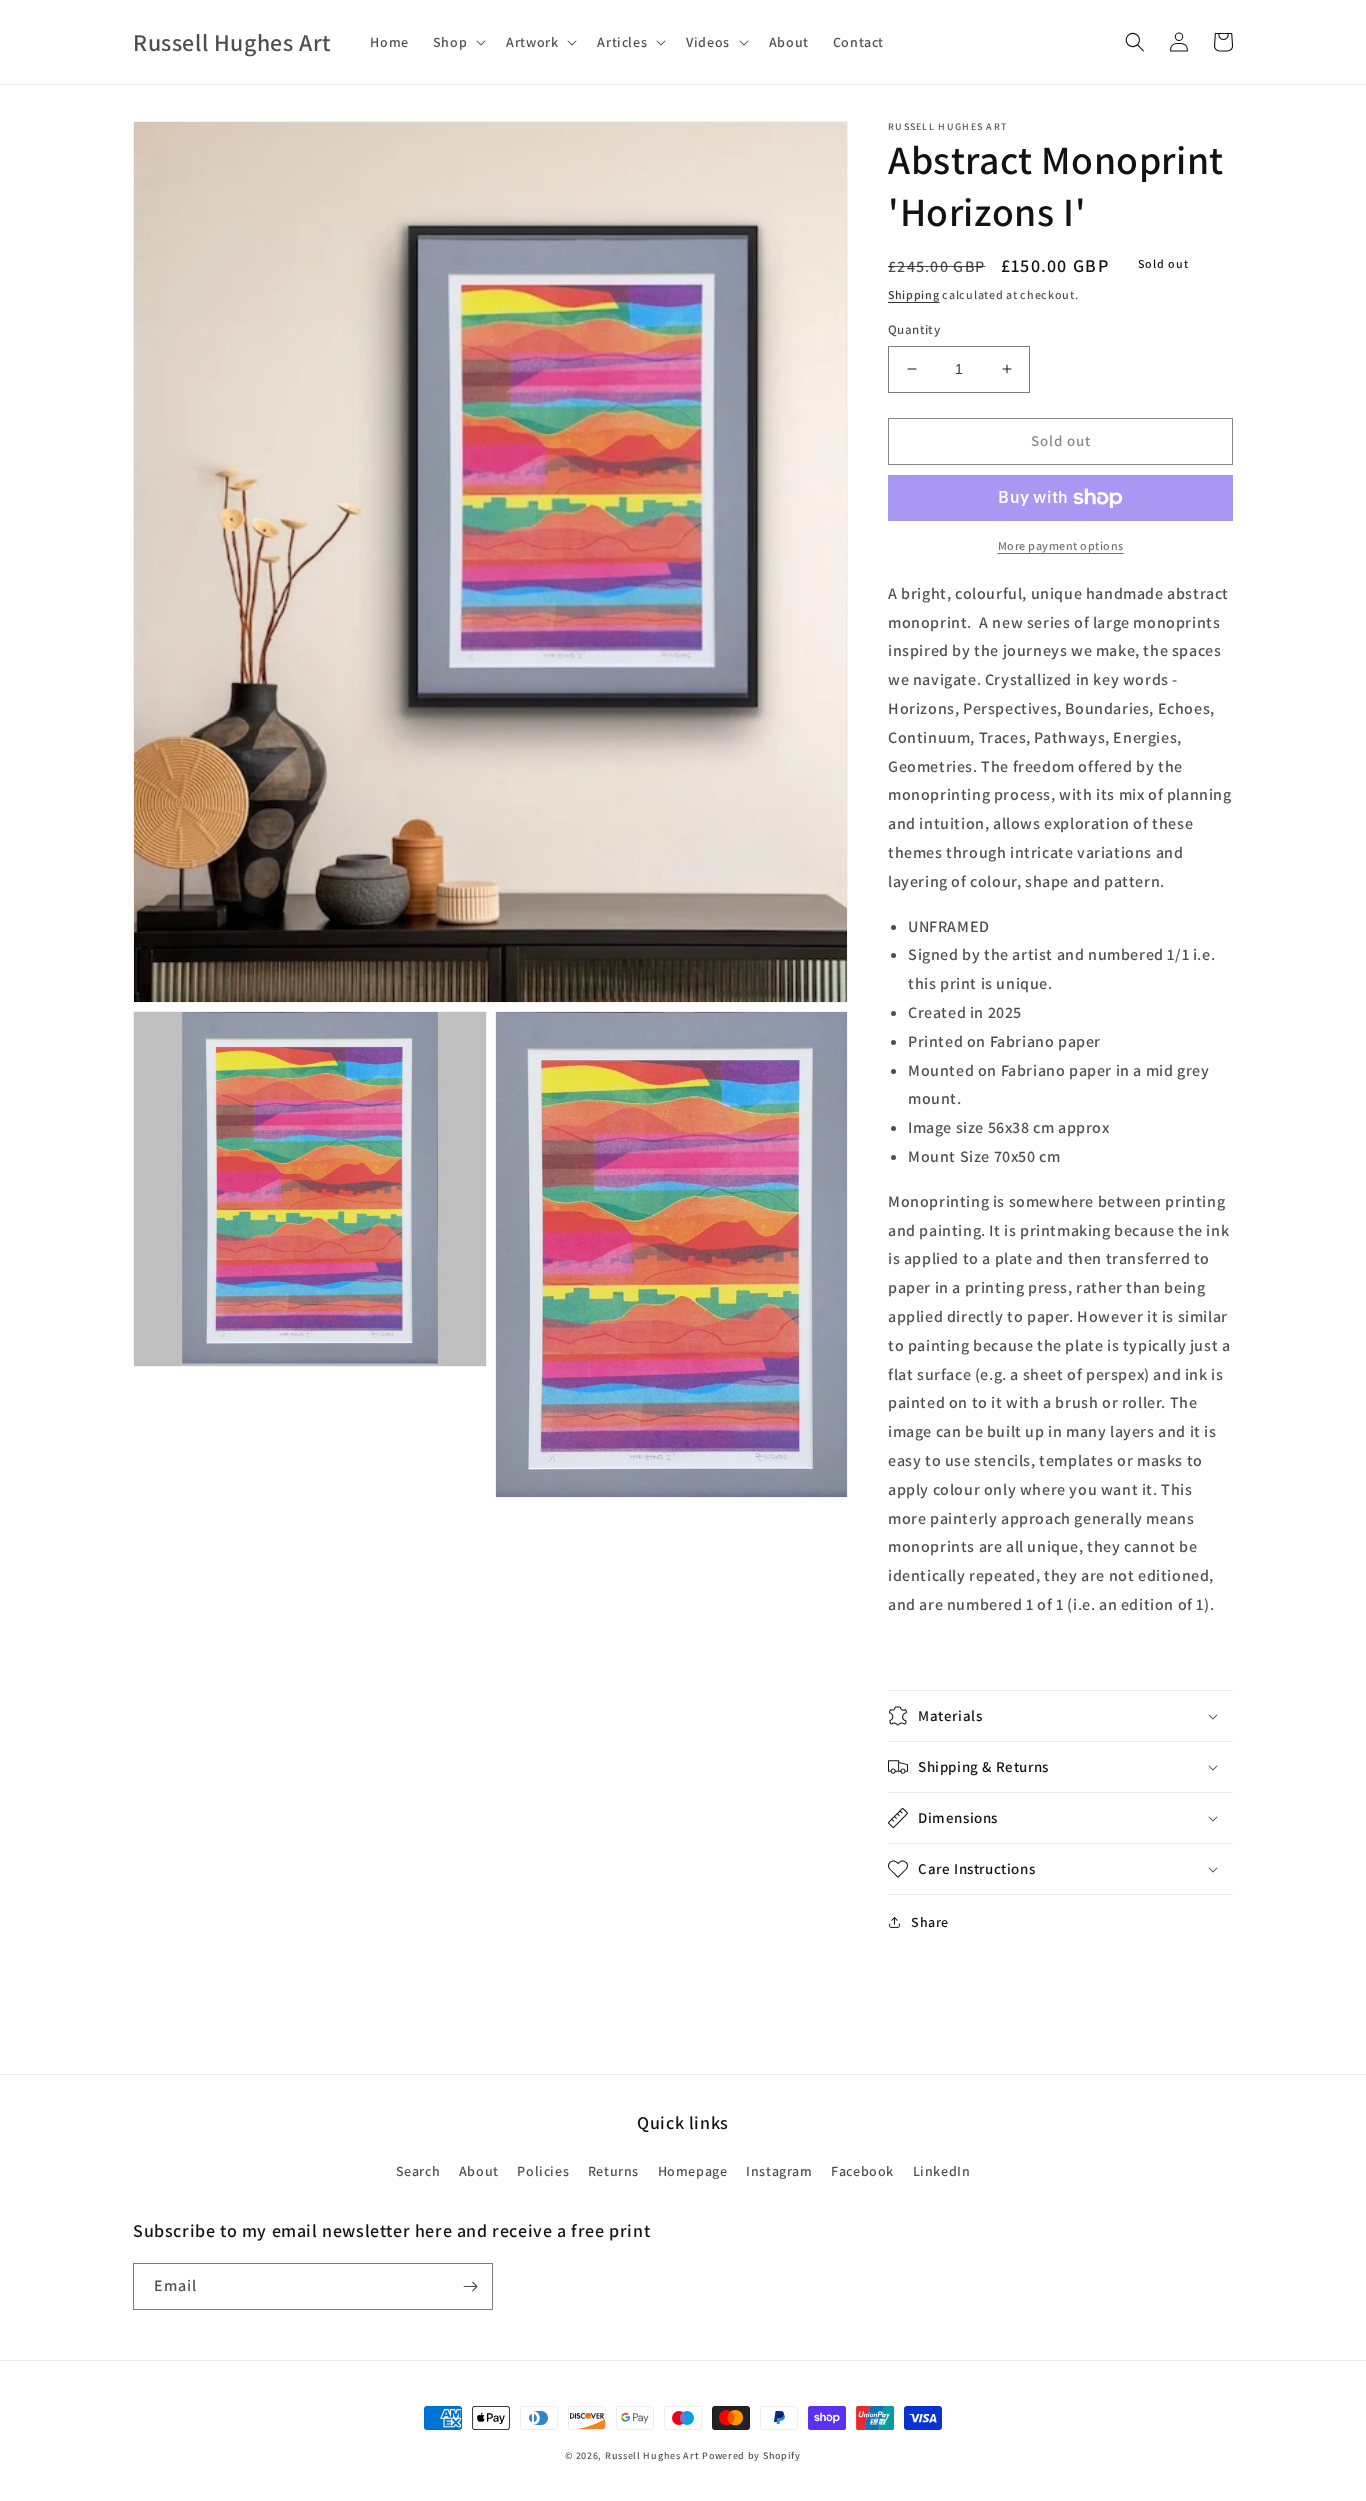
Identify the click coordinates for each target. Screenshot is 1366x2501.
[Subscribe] (470, 2286)
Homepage (693, 2171)
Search (418, 2171)
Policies (543, 2171)
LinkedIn (942, 2171)
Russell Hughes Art (652, 2455)
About (479, 2171)
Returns (613, 2171)
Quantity (914, 329)
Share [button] (930, 1922)
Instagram (779, 2171)
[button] (457, 42)
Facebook (862, 2171)
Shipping (914, 294)
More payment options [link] (1061, 545)
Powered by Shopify (751, 2455)
